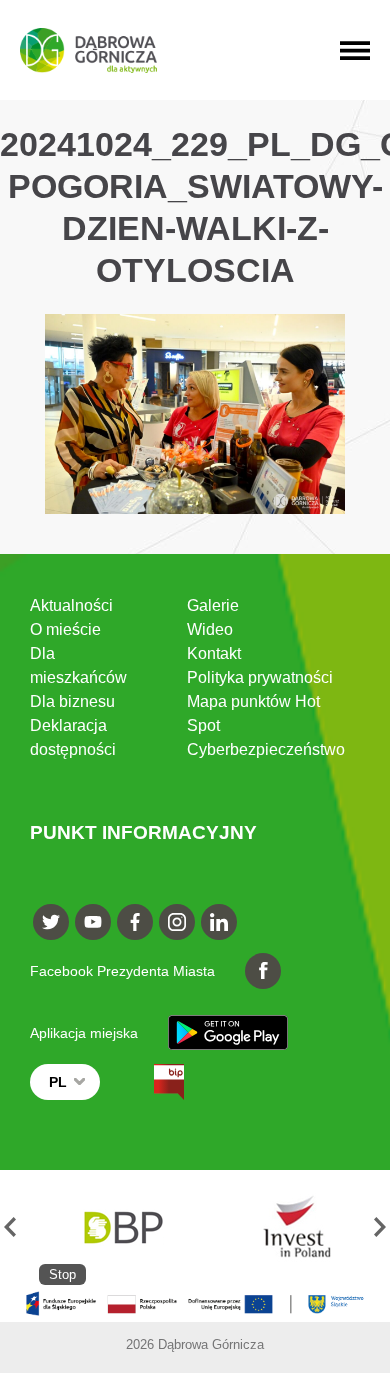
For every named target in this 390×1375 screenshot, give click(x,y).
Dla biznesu (72, 701)
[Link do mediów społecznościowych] (51, 922)
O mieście (65, 629)
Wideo (210, 629)
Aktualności (71, 605)
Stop (62, 1274)
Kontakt (214, 653)
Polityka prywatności (260, 677)
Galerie (213, 605)
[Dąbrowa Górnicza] (88, 50)
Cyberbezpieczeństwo (266, 749)
